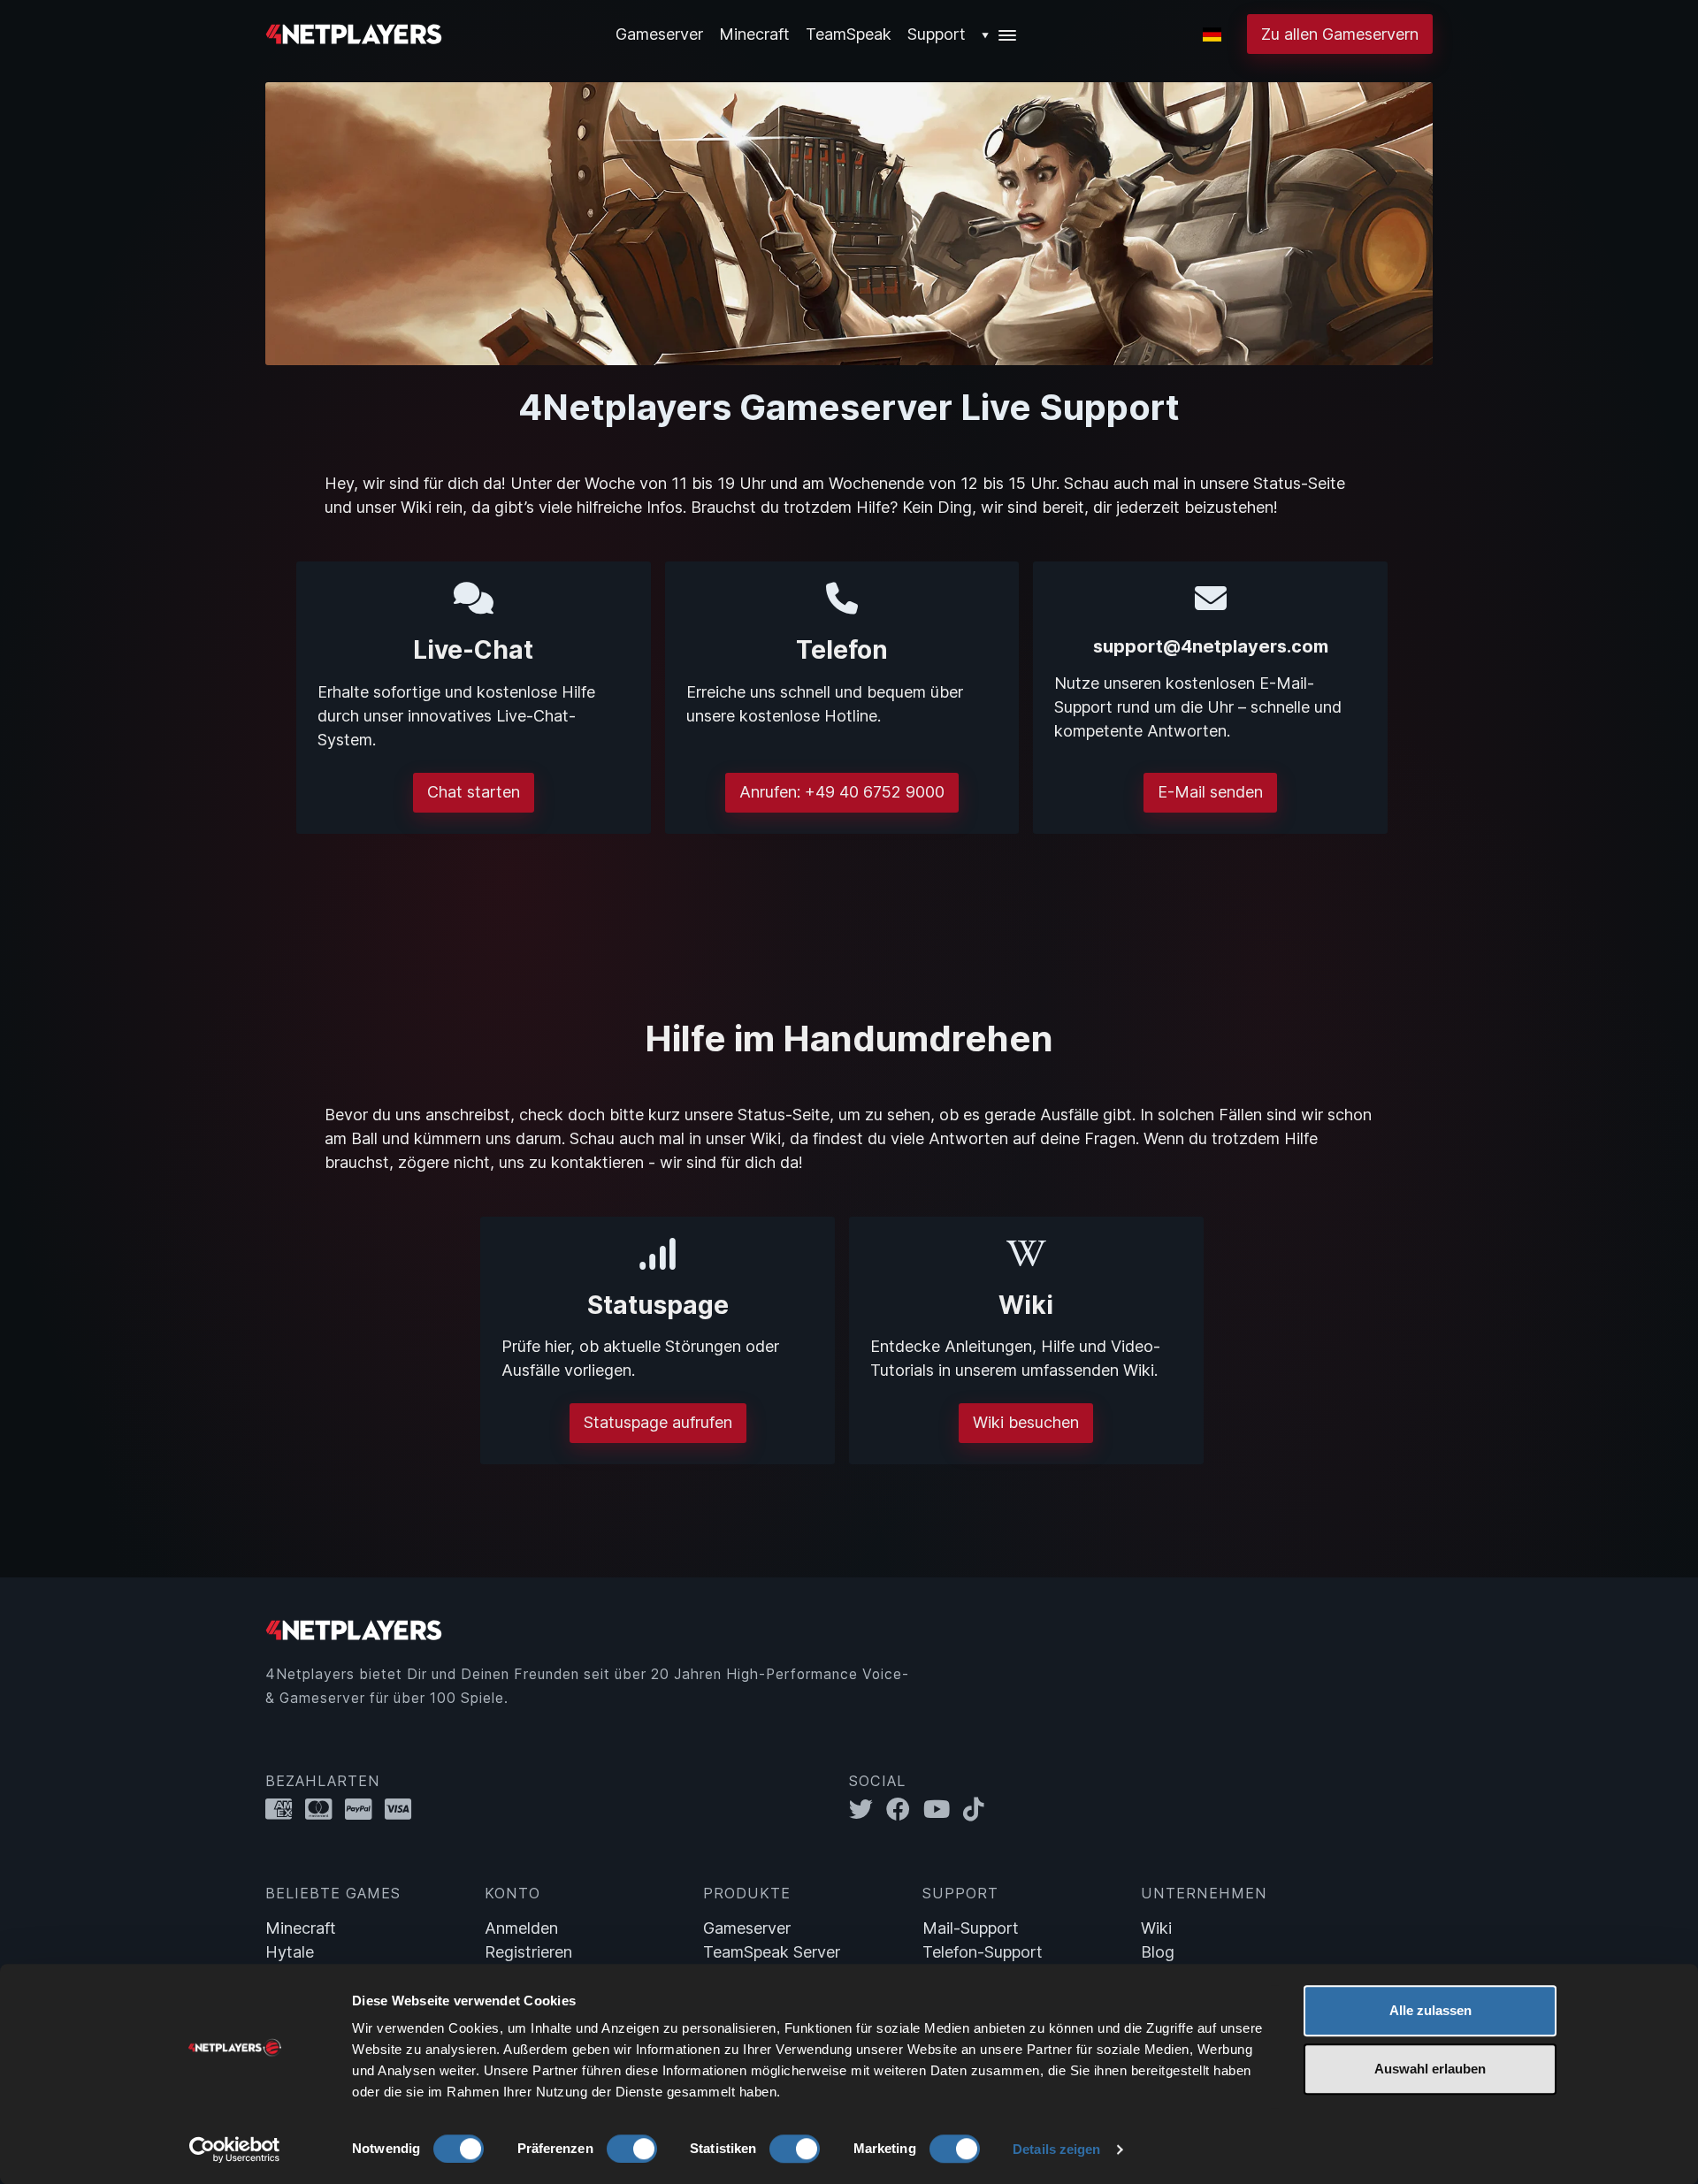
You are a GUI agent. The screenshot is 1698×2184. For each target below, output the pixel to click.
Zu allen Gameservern (1340, 34)
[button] (1000, 34)
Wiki (1156, 1928)
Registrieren (528, 1952)
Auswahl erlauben (1430, 2069)
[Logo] (354, 32)
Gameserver (747, 1928)
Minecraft (754, 34)
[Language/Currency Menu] (1212, 34)
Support (937, 34)
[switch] (632, 2149)
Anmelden (521, 1928)
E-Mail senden (1210, 792)
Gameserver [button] (659, 34)
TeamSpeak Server (772, 1952)
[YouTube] (943, 1810)
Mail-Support (971, 1928)
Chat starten (474, 792)
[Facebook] (905, 1810)
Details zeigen (1056, 2149)
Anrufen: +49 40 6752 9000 (842, 792)
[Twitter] (868, 1810)
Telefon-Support (983, 1952)
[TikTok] (978, 1810)
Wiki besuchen (1026, 1422)
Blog (1158, 1952)
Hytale (290, 1952)
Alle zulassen (1430, 2010)
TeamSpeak (849, 34)
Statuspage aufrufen (658, 1422)
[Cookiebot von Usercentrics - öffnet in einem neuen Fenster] (235, 2150)
